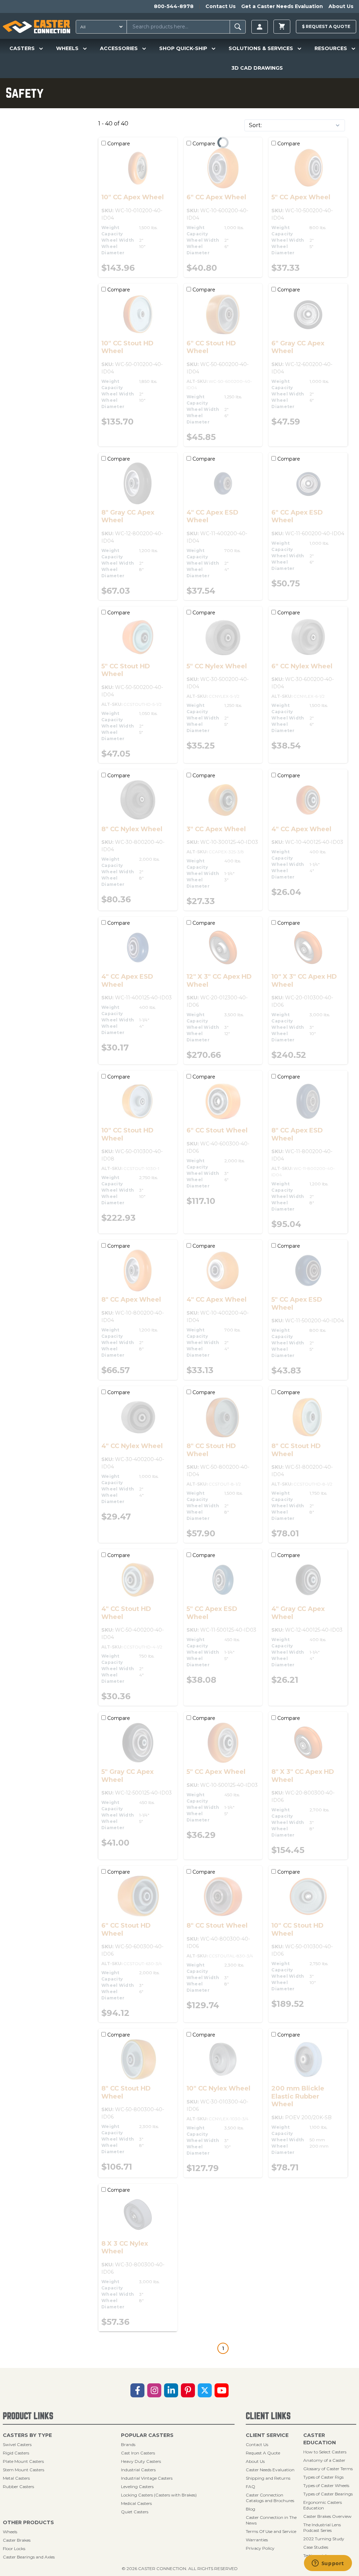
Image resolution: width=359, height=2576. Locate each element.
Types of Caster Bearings (328, 2494)
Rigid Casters (16, 2453)
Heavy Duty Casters (141, 2461)
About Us (341, 6)
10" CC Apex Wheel (133, 197)
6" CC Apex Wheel (216, 197)
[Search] (238, 27)
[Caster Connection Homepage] (36, 27)
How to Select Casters (325, 2452)
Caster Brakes (17, 2540)
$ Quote (326, 26)
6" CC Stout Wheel (217, 1130)
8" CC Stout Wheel (217, 1926)
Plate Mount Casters (23, 2461)
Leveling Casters (137, 2487)
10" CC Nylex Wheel (218, 2088)
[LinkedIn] (171, 2390)
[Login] (260, 27)
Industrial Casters (138, 2470)
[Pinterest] (188, 2390)
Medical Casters (136, 2503)
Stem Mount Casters (23, 2470)
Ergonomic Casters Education (323, 2505)
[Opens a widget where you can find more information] (328, 2564)
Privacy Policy (260, 2548)
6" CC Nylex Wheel (302, 666)
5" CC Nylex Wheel (217, 666)
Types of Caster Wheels (326, 2485)
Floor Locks (14, 2549)
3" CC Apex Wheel (216, 829)
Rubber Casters (18, 2487)
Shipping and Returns (268, 2478)
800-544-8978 (174, 6)
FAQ (250, 2487)
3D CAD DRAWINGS (257, 68)
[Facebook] (137, 2390)
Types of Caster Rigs (323, 2477)
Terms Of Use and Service (271, 2531)
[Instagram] (154, 2390)
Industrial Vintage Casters (147, 2478)
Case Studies (316, 2547)
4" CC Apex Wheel (301, 829)
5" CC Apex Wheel (301, 197)
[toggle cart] (282, 27)
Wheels (10, 2532)
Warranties (257, 2540)
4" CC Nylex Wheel (132, 1446)
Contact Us (221, 6)
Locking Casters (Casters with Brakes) (159, 2495)
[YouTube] (222, 2390)
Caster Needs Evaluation (270, 2470)
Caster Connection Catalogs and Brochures (270, 2498)
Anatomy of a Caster (324, 2460)
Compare (118, 144)
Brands (128, 2444)
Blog (250, 2509)
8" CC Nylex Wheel (132, 829)
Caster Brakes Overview (327, 2516)
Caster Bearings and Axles (29, 2557)
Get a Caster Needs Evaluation (282, 6)
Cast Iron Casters (138, 2453)
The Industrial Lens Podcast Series (322, 2527)
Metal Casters (16, 2478)
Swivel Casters (17, 2444)
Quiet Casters (135, 2512)
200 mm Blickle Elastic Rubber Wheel (298, 2096)
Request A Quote (263, 2453)
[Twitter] (205, 2390)
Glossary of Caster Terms (328, 2469)
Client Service (267, 2435)
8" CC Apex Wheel (131, 1300)
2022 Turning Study (324, 2539)
